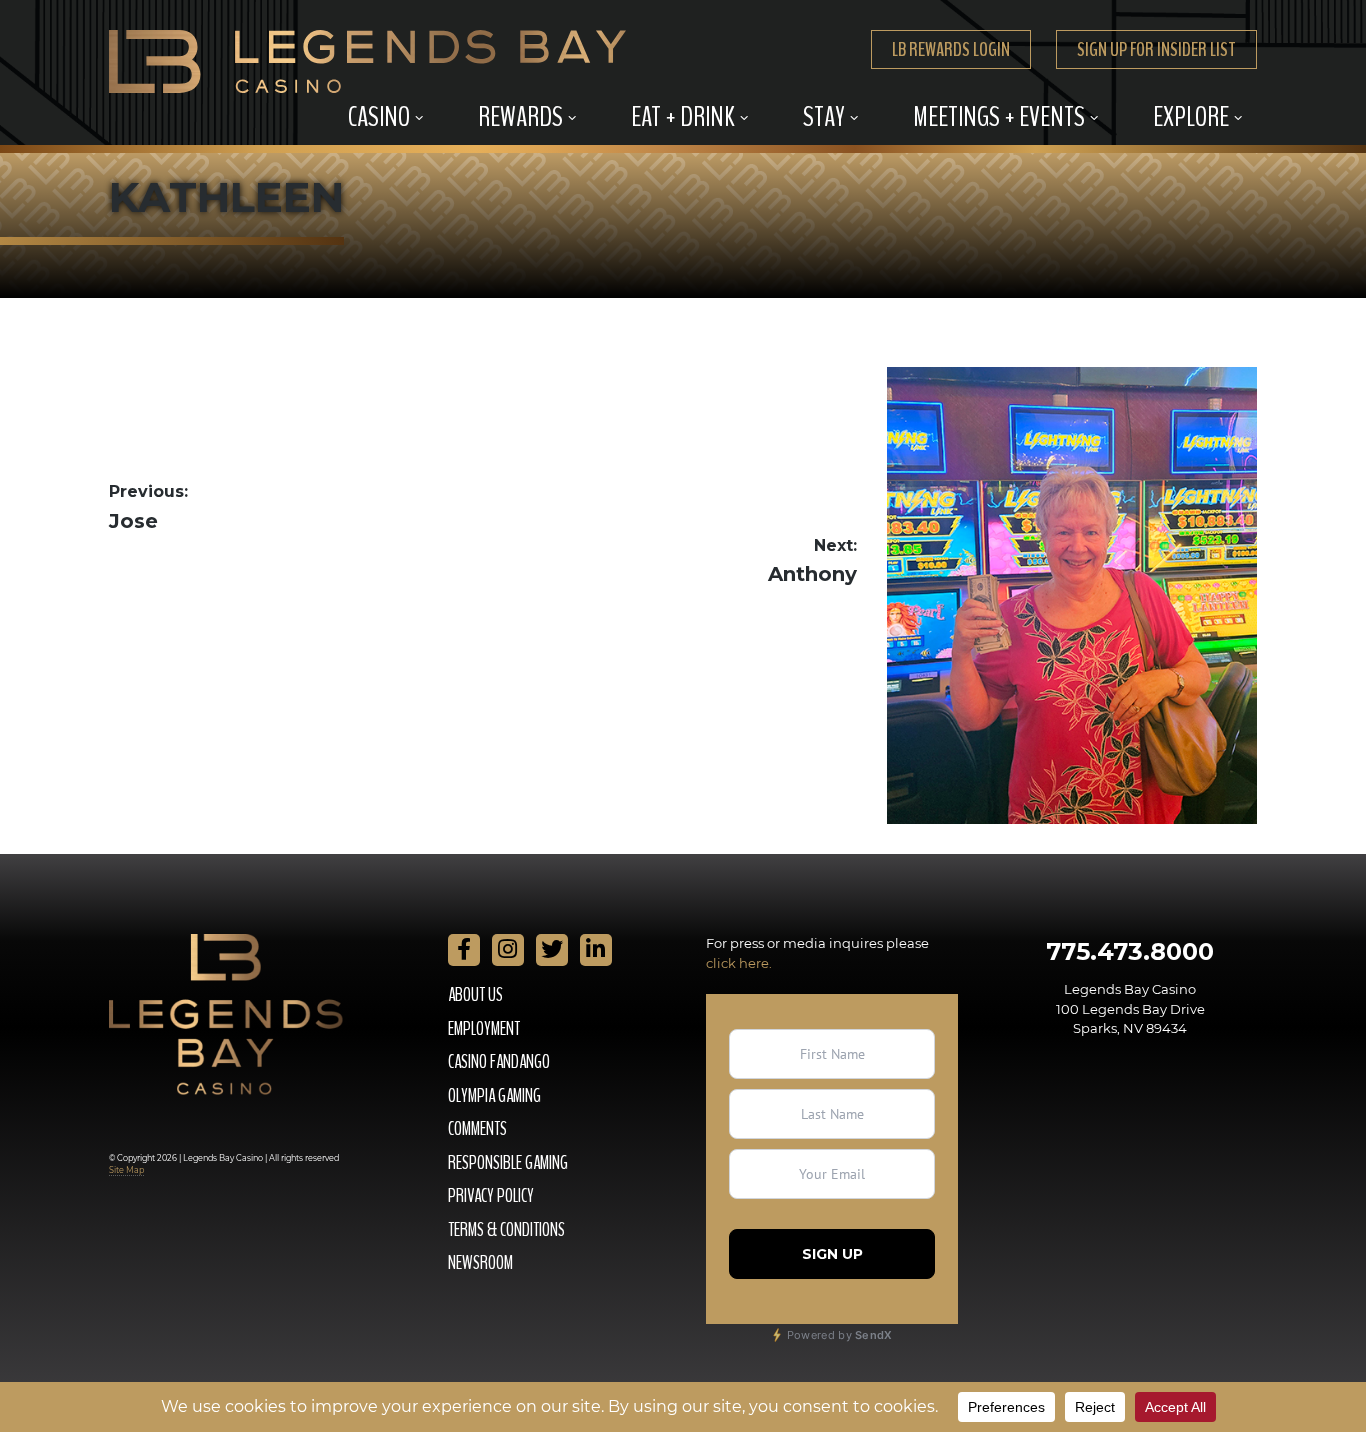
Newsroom (480, 1263)
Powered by (838, 1335)
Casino (379, 117)
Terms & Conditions (506, 1230)
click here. (739, 963)
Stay (824, 117)
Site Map (126, 1170)
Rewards (520, 117)
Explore (1191, 117)
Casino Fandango (499, 1062)
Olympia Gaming (494, 1096)
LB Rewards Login (951, 49)
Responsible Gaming (508, 1163)
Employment (484, 1029)
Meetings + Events (999, 117)
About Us (475, 995)
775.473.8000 (1130, 951)
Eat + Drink (683, 117)
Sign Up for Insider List (1156, 49)
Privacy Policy (491, 1196)
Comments (477, 1129)
